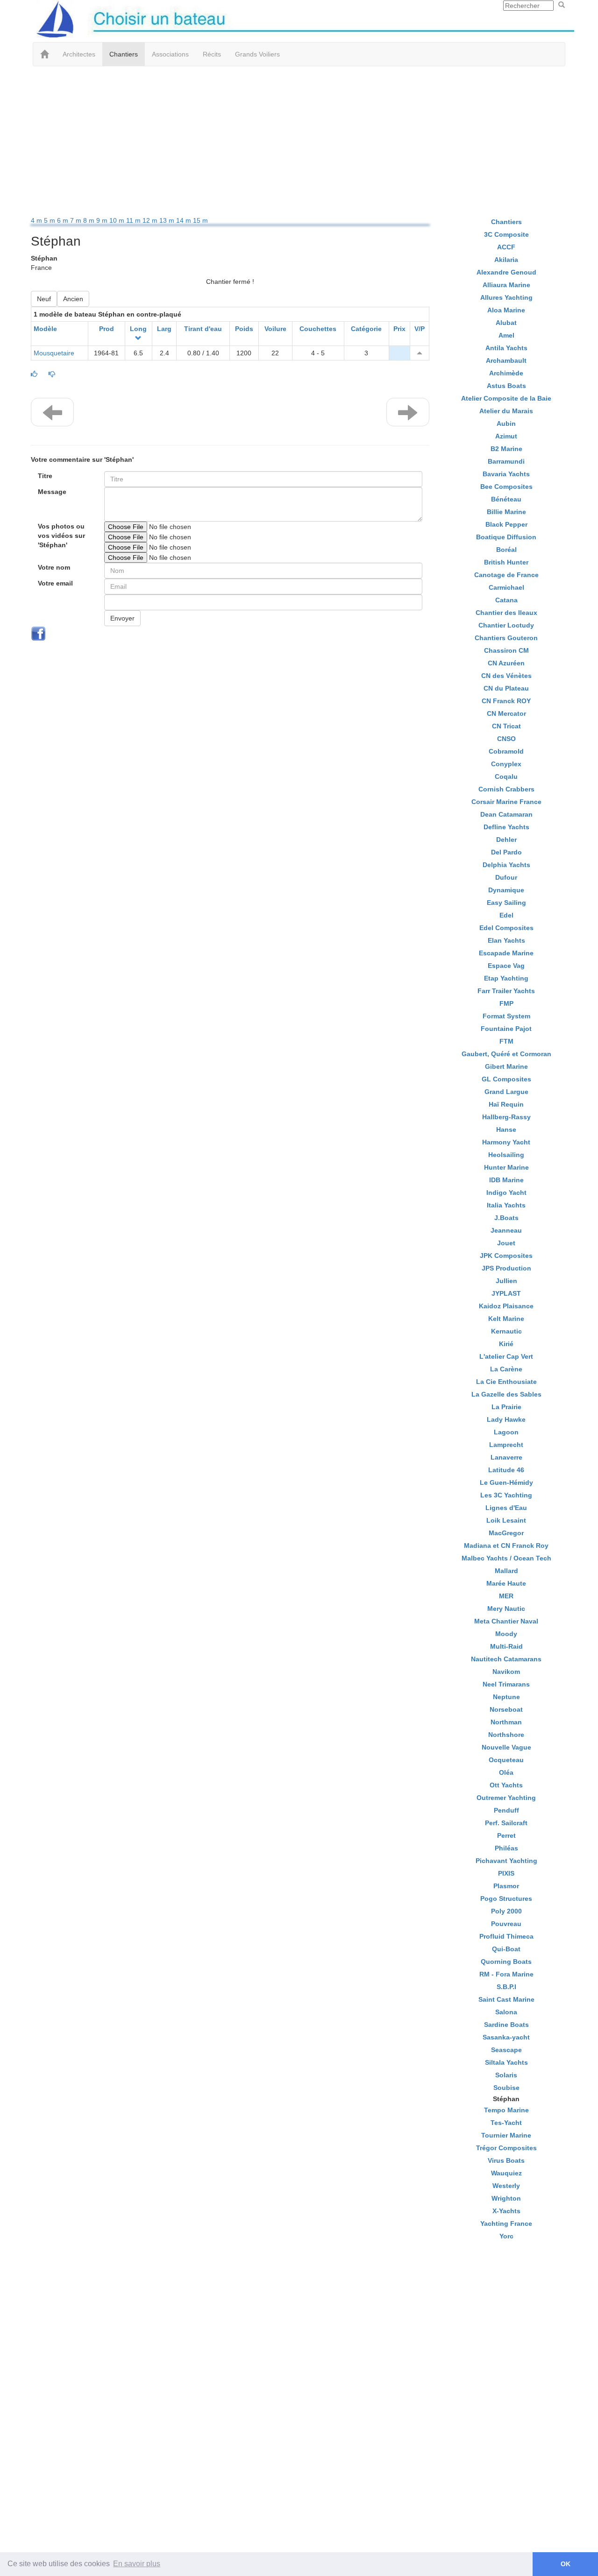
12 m (151, 220)
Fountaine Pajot (506, 1029)
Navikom (506, 1672)
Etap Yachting (506, 978)
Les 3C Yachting (506, 1495)
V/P (420, 329)
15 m (200, 220)
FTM (506, 1041)
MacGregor (506, 1533)
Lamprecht (506, 1445)
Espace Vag (506, 966)
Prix (399, 329)
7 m (77, 220)
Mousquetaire (54, 353)
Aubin (506, 423)
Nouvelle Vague (506, 1747)
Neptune (506, 1697)
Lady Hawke (506, 1419)
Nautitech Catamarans (506, 1659)
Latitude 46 (506, 1470)
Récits (212, 54)
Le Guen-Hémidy (506, 1482)
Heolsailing (506, 1155)
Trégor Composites (506, 2148)
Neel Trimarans (506, 1684)
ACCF (506, 247)
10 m (118, 220)
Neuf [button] (44, 299)
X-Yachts (506, 2211)
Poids (244, 329)
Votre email (55, 583)
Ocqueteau (506, 1760)
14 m (185, 220)
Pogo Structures (506, 1898)
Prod (107, 329)
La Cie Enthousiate (506, 1382)
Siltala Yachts (506, 2062)
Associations (170, 54)
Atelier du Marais (506, 411)
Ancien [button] (73, 299)
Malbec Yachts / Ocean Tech (506, 1558)
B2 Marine (506, 449)
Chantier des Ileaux (506, 613)
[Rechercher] (562, 5)
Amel (506, 335)
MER (506, 1596)
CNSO (506, 739)
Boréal (506, 550)
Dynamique (506, 890)
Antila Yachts (506, 348)
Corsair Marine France (506, 802)
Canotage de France (506, 575)
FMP (506, 1003)
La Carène (506, 1369)
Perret (506, 1835)
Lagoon (506, 1432)
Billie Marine (506, 512)
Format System (506, 1016)
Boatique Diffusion (506, 537)
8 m (90, 220)
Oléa (506, 1772)
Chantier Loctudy (506, 625)
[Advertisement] (299, 141)
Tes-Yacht (506, 2123)
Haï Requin (506, 1104)
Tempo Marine (506, 2110)
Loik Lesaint (506, 1520)
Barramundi (506, 461)
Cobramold (506, 751)
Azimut (506, 436)
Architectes (79, 54)
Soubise (506, 2088)
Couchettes (318, 329)
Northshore (506, 1735)
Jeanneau (506, 1230)
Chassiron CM (506, 650)
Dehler (506, 840)
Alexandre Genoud (506, 272)
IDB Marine (506, 1180)
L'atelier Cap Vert (506, 1356)
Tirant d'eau (203, 329)
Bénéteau (506, 499)
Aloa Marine (506, 310)
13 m (168, 220)
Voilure (275, 329)
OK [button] (566, 2564)
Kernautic (506, 1331)
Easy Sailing (506, 903)
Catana (506, 600)
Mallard (506, 1571)
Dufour (506, 877)
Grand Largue (506, 1092)
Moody (506, 1634)
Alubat (506, 323)
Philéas (506, 1848)
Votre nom (54, 567)
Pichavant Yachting (506, 1861)
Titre (45, 476)
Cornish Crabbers (506, 789)
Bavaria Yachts (506, 474)
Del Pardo (506, 852)
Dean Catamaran (506, 814)
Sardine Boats (506, 2025)
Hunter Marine (506, 1167)
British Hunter (506, 562)
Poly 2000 (506, 1911)
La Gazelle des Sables (506, 1394)
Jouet (506, 1243)
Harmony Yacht (506, 1142)
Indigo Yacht (506, 1193)
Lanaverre (506, 1457)
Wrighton (506, 2198)
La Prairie (506, 1407)
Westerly (506, 2186)
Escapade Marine (506, 953)
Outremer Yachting (506, 1798)
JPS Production (506, 1268)
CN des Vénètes (506, 676)
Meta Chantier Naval (506, 1621)
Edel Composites (506, 928)
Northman (506, 1722)
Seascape (506, 2050)
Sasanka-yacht (506, 2037)
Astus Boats (506, 386)
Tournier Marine (506, 2135)
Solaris (506, 2075)
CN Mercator (506, 713)
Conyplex (506, 764)
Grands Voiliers (257, 54)
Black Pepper (506, 524)
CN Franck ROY (506, 701)
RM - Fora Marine (506, 1974)
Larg (164, 329)
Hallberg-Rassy (506, 1117)
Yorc (506, 2236)
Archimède (506, 373)
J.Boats (506, 1218)
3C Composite (506, 234)
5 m (50, 220)
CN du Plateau (506, 688)
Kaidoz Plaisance (506, 1306)
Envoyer (122, 618)
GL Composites (506, 1079)
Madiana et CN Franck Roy (506, 1546)
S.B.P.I (506, 1987)
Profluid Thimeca (506, 1936)
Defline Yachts (506, 827)
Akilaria (506, 260)
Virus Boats (506, 2160)
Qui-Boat (506, 1949)
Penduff (506, 1810)
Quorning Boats (506, 1962)
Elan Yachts (506, 940)
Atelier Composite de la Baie (506, 398)
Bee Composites (506, 487)
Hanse (506, 1129)
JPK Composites (506, 1256)
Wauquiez (506, 2173)
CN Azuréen (506, 663)
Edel (506, 915)
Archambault (506, 360)
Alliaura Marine (506, 285)
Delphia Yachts (506, 865)
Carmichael (506, 587)
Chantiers (124, 54)
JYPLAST (506, 1293)
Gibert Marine (506, 1066)
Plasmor (506, 1886)
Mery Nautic (506, 1609)
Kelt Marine (506, 1319)
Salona (506, 2012)
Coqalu (506, 776)
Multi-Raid (506, 1646)
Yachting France (506, 2223)
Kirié (506, 1344)
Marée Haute (506, 1583)
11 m (134, 220)
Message (52, 492)
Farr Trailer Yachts (506, 991)
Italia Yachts (506, 1205)
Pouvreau (506, 1924)
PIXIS (506, 1873)
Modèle (45, 329)
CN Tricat (506, 726)
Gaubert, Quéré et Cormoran (506, 1054)
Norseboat (506, 1709)
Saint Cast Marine (506, 1999)
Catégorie (366, 329)
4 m (37, 220)
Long (138, 329)
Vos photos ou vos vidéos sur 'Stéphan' (61, 536)
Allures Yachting (506, 297)
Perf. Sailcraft (506, 1823)
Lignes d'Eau (506, 1508)
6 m (64, 220)
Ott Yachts (506, 1785)
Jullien (506, 1281)
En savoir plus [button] (137, 2564)
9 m (103, 220)
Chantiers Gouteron (506, 638)
